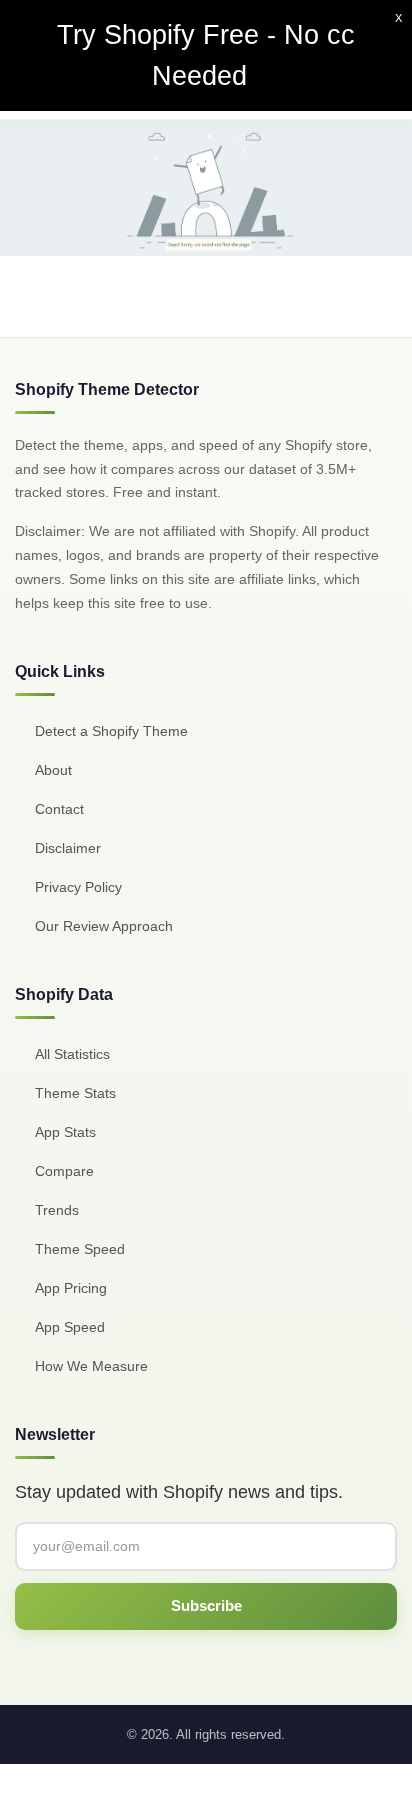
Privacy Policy (78, 887)
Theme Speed (80, 1249)
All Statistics (72, 1054)
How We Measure (91, 1366)
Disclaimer (68, 848)
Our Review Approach (104, 926)
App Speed (70, 1327)
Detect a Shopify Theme (111, 731)
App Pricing (71, 1288)
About (53, 770)
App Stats (65, 1132)
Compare (64, 1171)
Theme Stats (75, 1093)
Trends (57, 1210)
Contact (59, 809)
